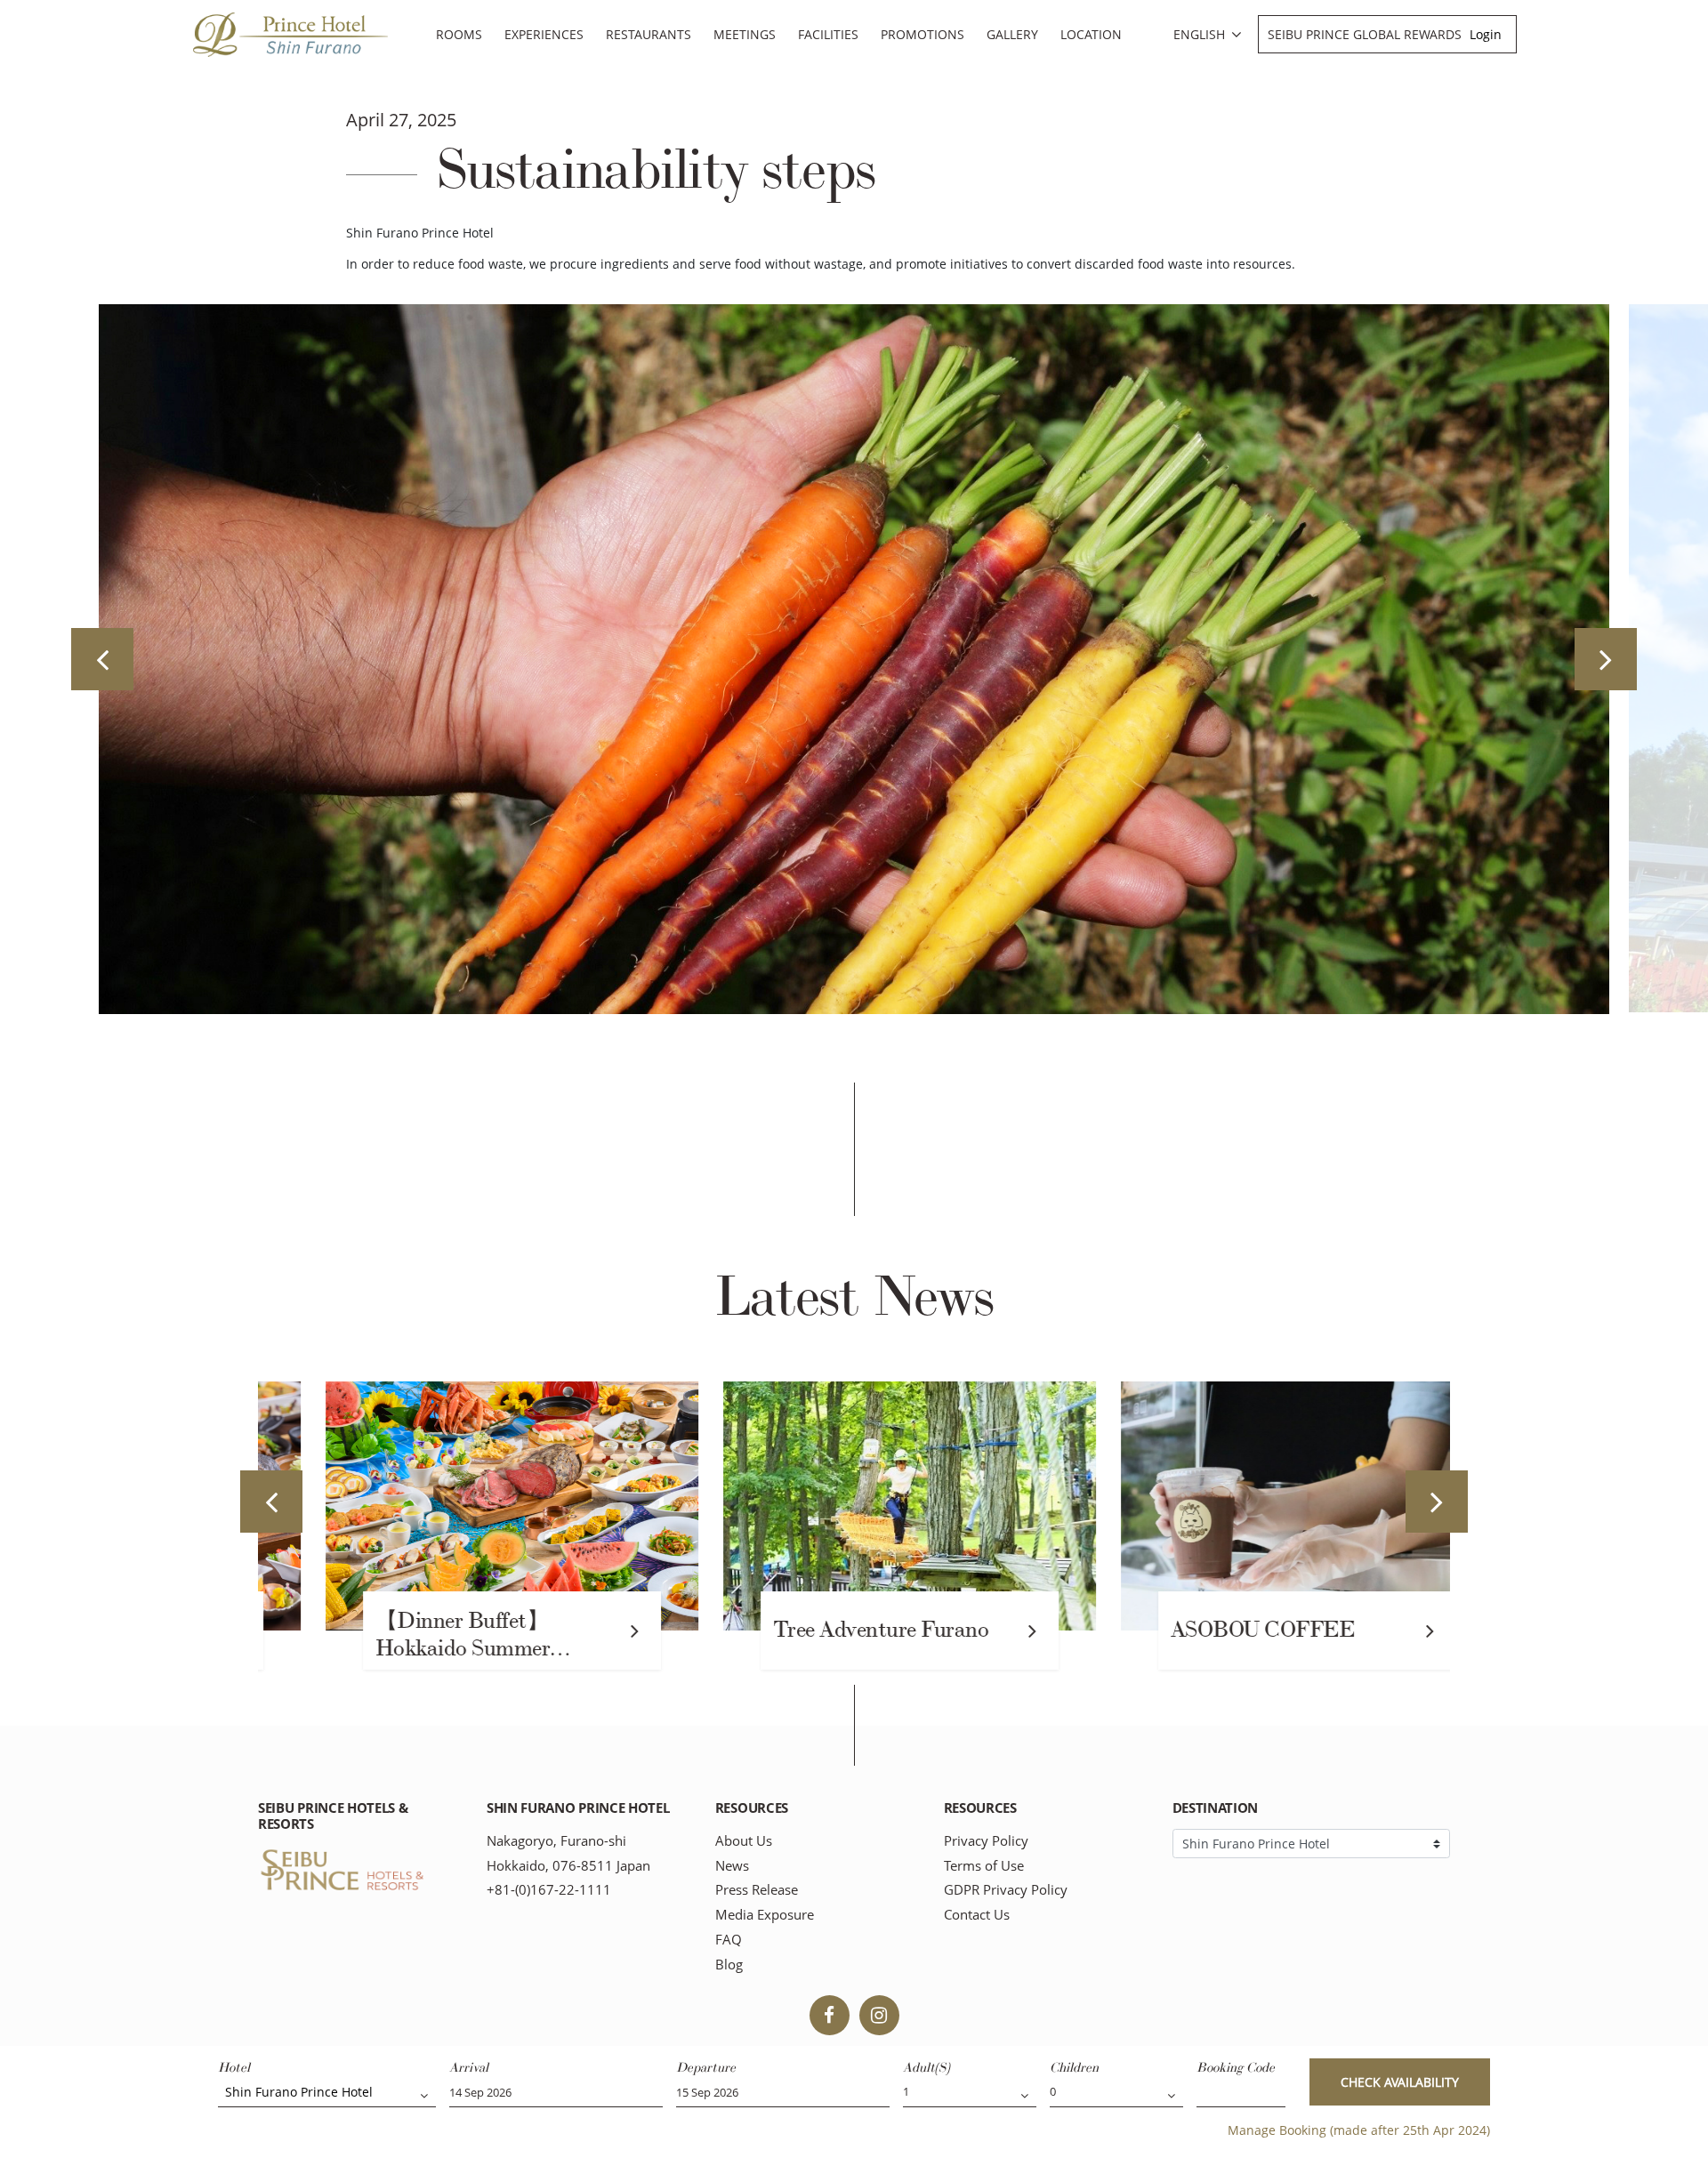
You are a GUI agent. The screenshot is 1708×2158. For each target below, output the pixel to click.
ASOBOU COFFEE (1207, 1630)
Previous (102, 659)
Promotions (922, 34)
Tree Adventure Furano (826, 1630)
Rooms (459, 34)
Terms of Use (984, 1866)
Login (1486, 34)
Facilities (828, 34)
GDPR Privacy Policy (1006, 1890)
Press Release (757, 1890)
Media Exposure (765, 1915)
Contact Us (977, 1915)
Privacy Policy (986, 1841)
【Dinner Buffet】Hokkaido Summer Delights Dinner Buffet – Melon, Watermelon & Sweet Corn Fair (435, 1637)
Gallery (1012, 34)
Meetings (745, 34)
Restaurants (649, 34)
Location (1091, 34)
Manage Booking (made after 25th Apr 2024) (1359, 2130)
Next (1606, 659)
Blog (729, 1965)
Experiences (544, 34)
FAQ (729, 1940)
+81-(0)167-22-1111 (549, 1890)
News (732, 1866)
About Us (744, 1841)
